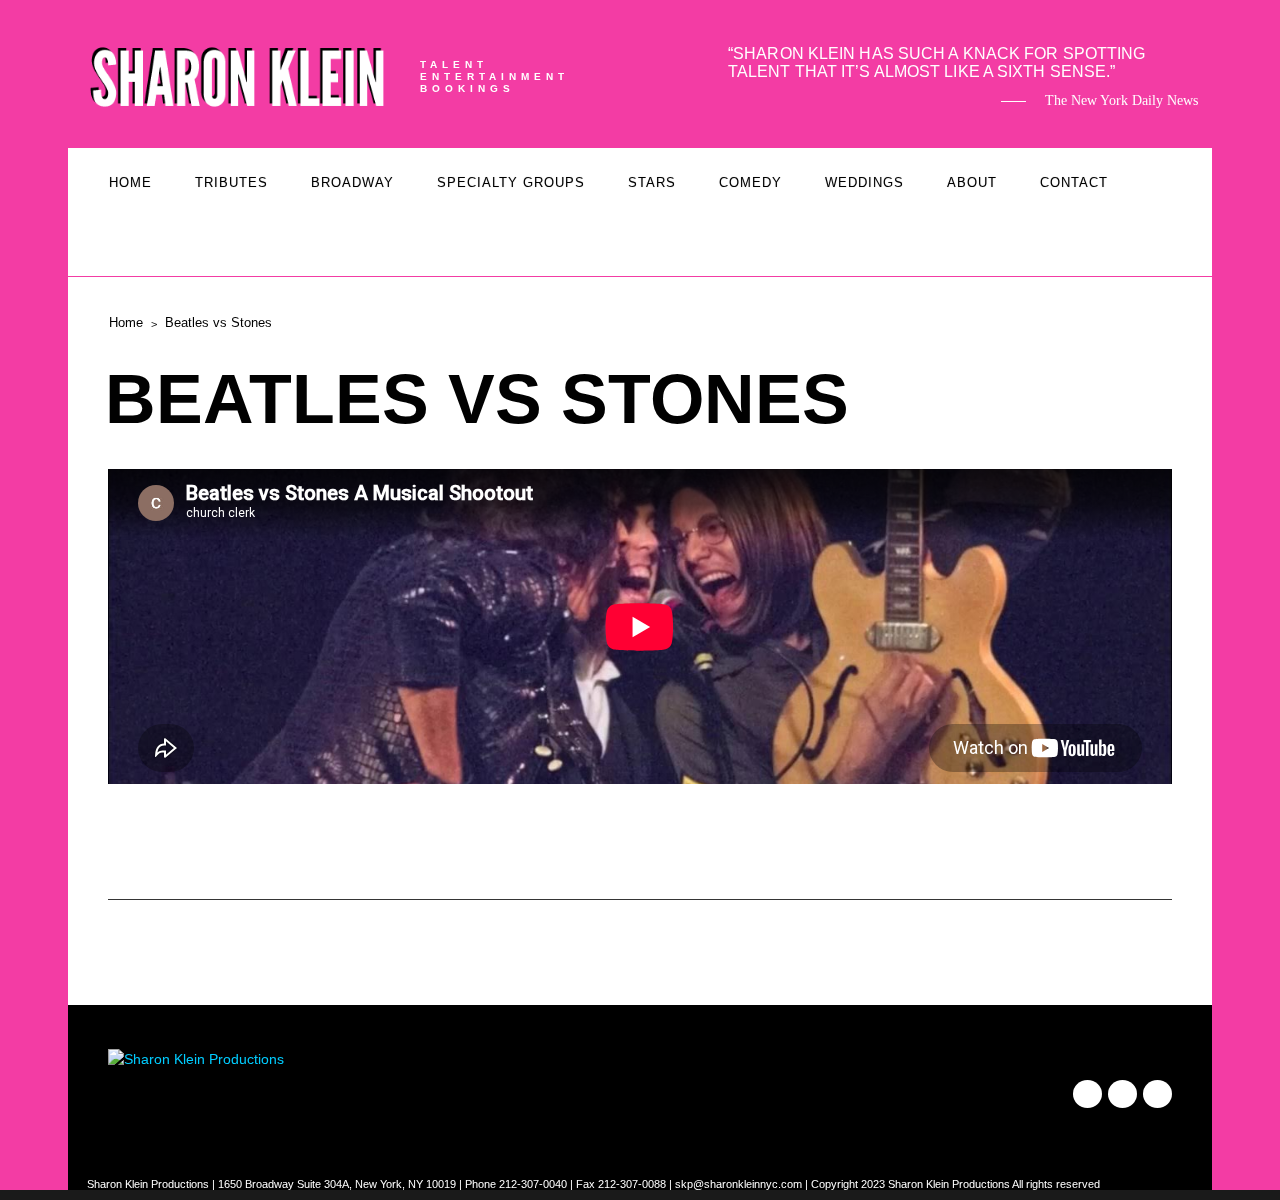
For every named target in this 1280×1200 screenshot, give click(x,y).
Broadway (352, 182)
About (972, 182)
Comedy (750, 182)
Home (130, 182)
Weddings (864, 182)
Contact (1074, 182)
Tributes (231, 182)
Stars (652, 182)
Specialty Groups (511, 182)
